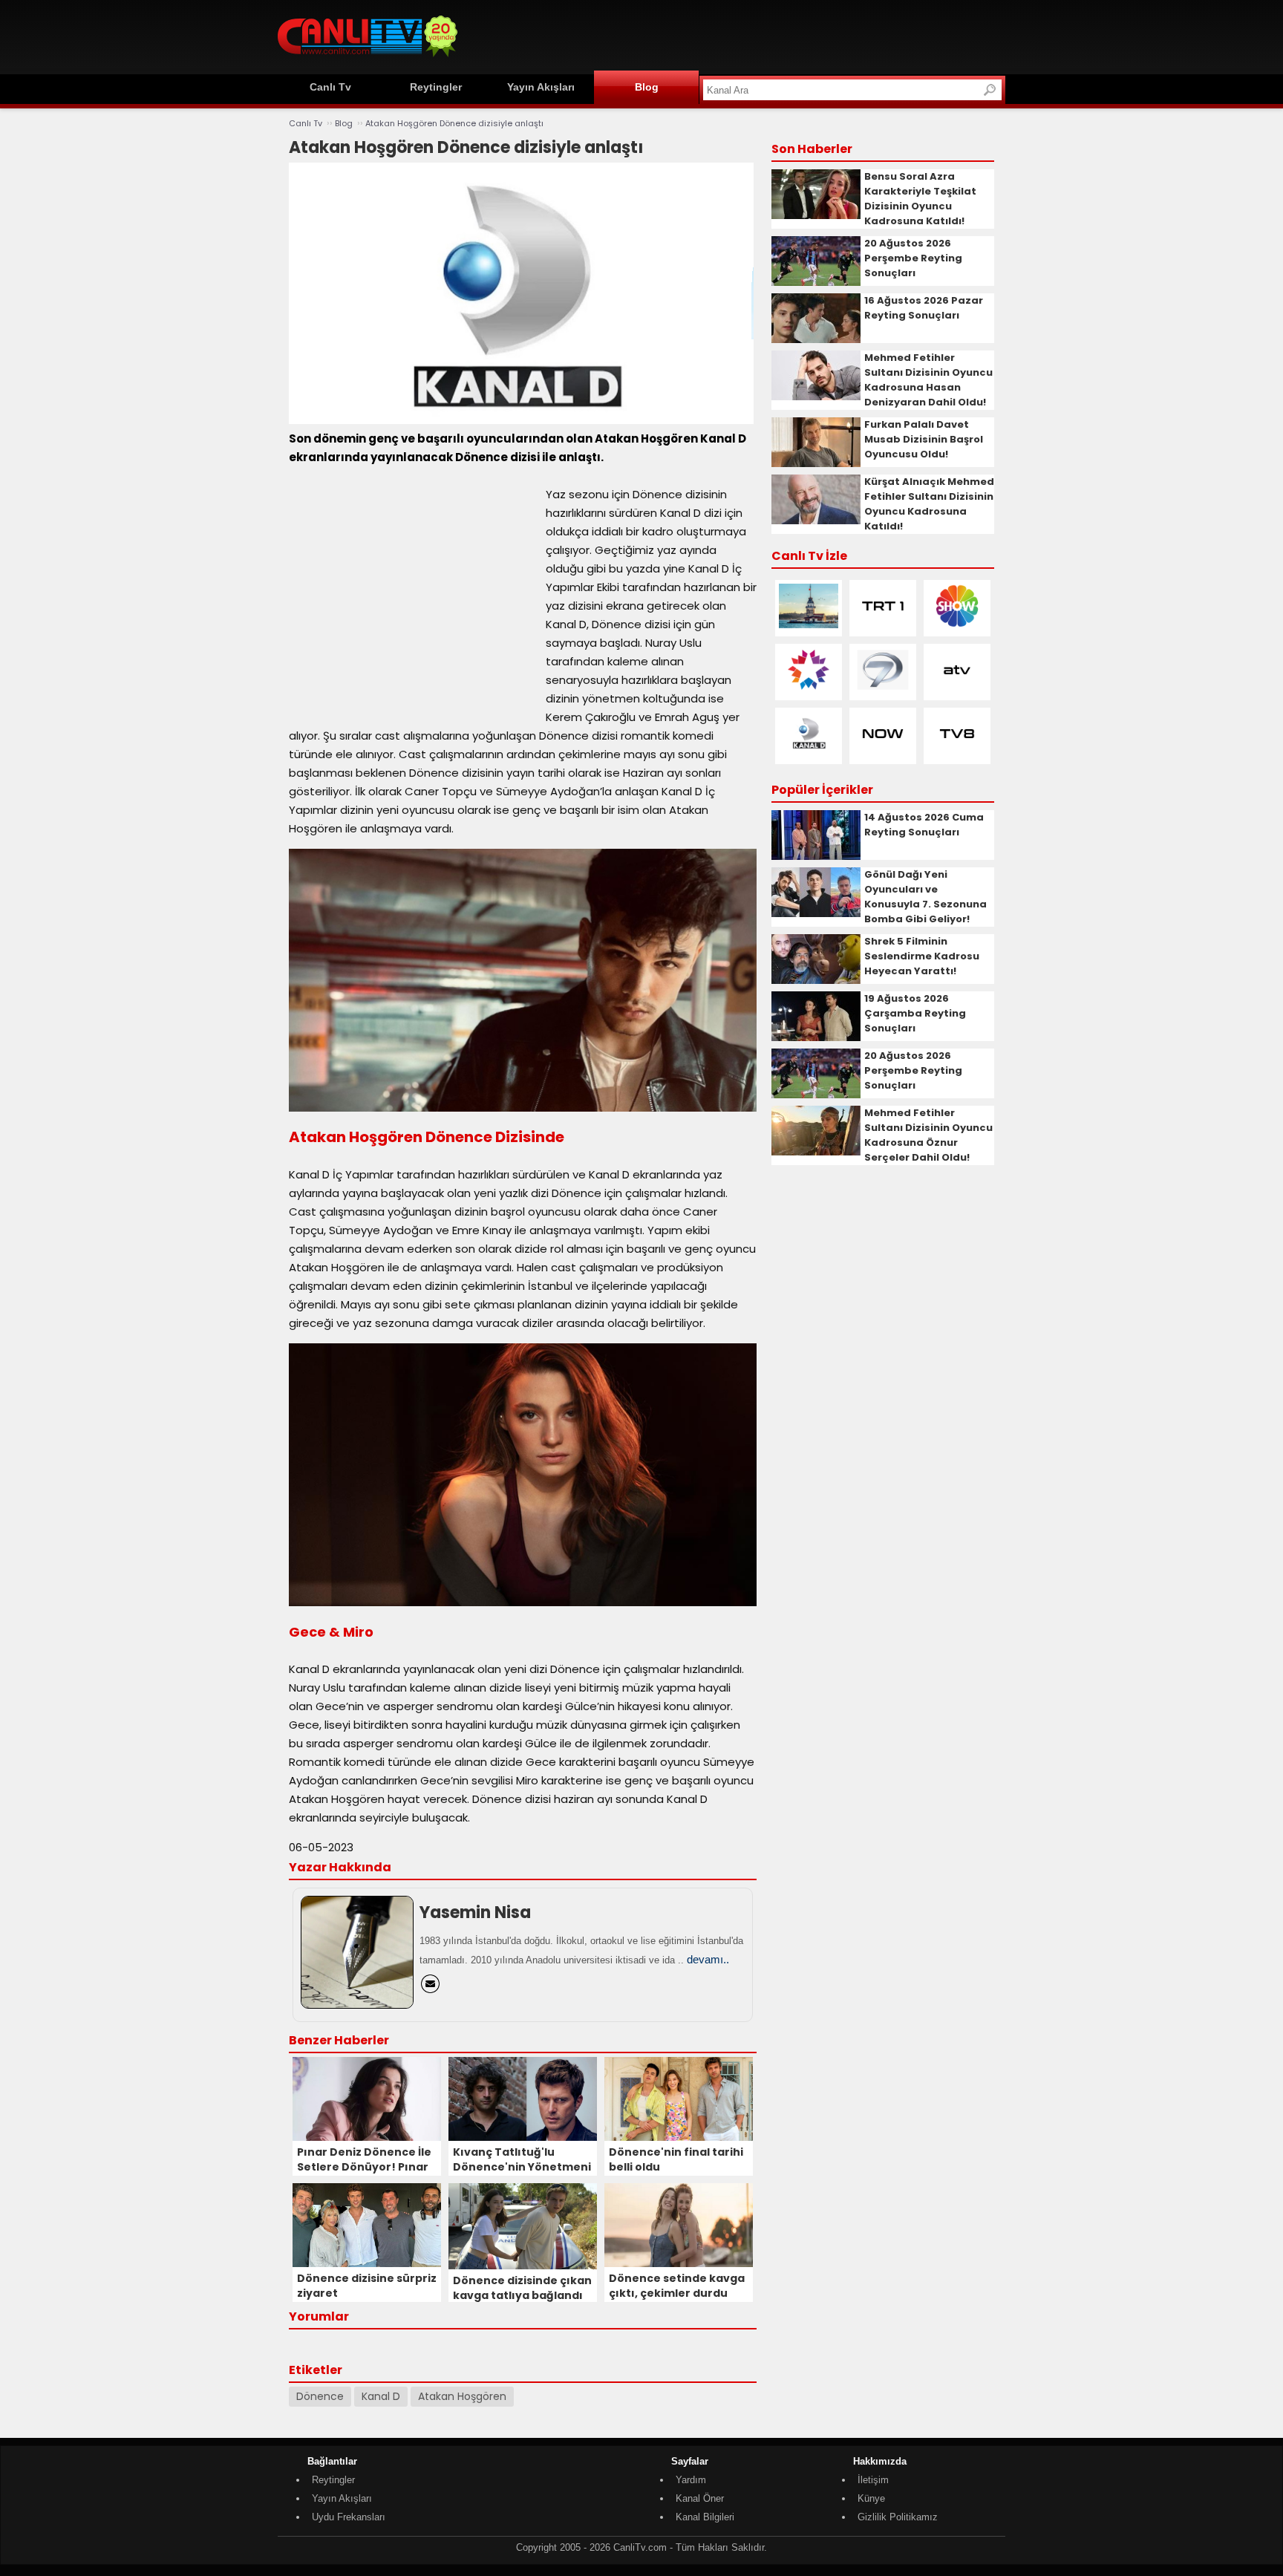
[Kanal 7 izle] (883, 689)
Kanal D (381, 2396)
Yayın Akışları (541, 87)
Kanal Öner (700, 2498)
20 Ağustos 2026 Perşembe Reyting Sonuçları (913, 258)
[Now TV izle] (883, 753)
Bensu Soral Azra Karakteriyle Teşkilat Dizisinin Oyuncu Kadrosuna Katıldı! (920, 199)
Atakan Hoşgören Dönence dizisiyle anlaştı (454, 123)
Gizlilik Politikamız (898, 2517)
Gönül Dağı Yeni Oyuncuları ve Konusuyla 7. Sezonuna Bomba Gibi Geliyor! (925, 897)
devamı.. (708, 1959)
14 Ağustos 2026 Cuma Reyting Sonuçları (924, 825)
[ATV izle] (957, 689)
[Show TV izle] (957, 625)
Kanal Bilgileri (705, 2517)
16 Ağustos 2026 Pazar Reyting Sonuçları (924, 308)
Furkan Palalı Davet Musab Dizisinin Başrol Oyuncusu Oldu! (924, 439)
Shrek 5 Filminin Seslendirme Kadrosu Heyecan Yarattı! (922, 956)
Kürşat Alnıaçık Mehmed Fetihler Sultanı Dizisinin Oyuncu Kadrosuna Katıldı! (929, 504)
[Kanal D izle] (809, 753)
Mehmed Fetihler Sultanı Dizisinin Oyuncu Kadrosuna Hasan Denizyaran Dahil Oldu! (928, 380)
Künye (871, 2498)
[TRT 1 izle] (883, 625)
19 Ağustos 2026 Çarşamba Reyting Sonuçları (915, 1013)
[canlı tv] (368, 59)
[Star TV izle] (809, 689)
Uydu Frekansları (349, 2517)
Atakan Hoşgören (462, 2396)
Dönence (320, 2396)
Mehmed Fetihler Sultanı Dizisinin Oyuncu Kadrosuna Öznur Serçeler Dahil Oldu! (928, 1135)
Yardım (691, 2480)
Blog (647, 87)
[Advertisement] (735, 35)
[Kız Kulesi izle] (809, 625)
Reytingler (436, 87)
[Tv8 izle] (957, 753)
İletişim (873, 2480)
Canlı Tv (330, 87)
